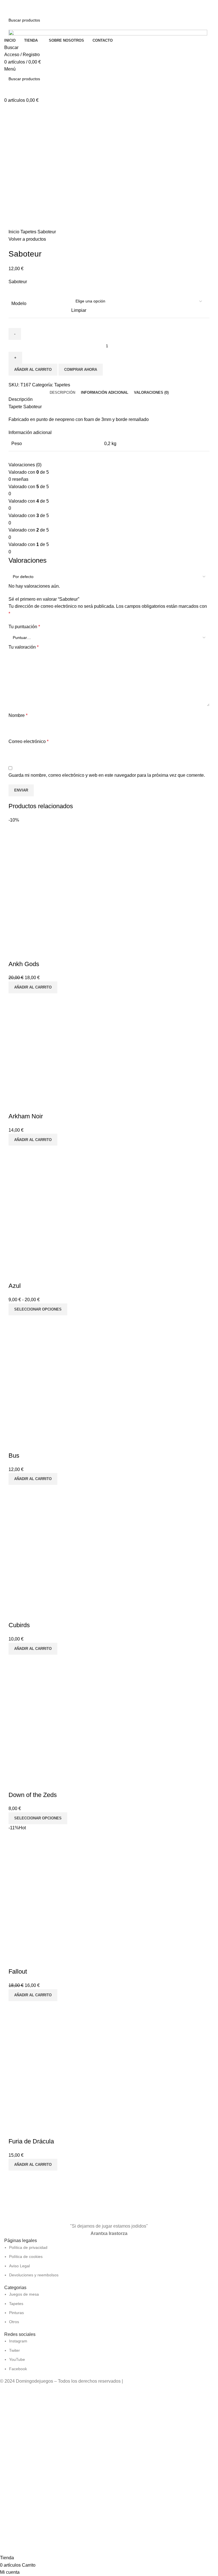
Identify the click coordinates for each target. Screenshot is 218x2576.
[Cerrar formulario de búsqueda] (7, 7)
